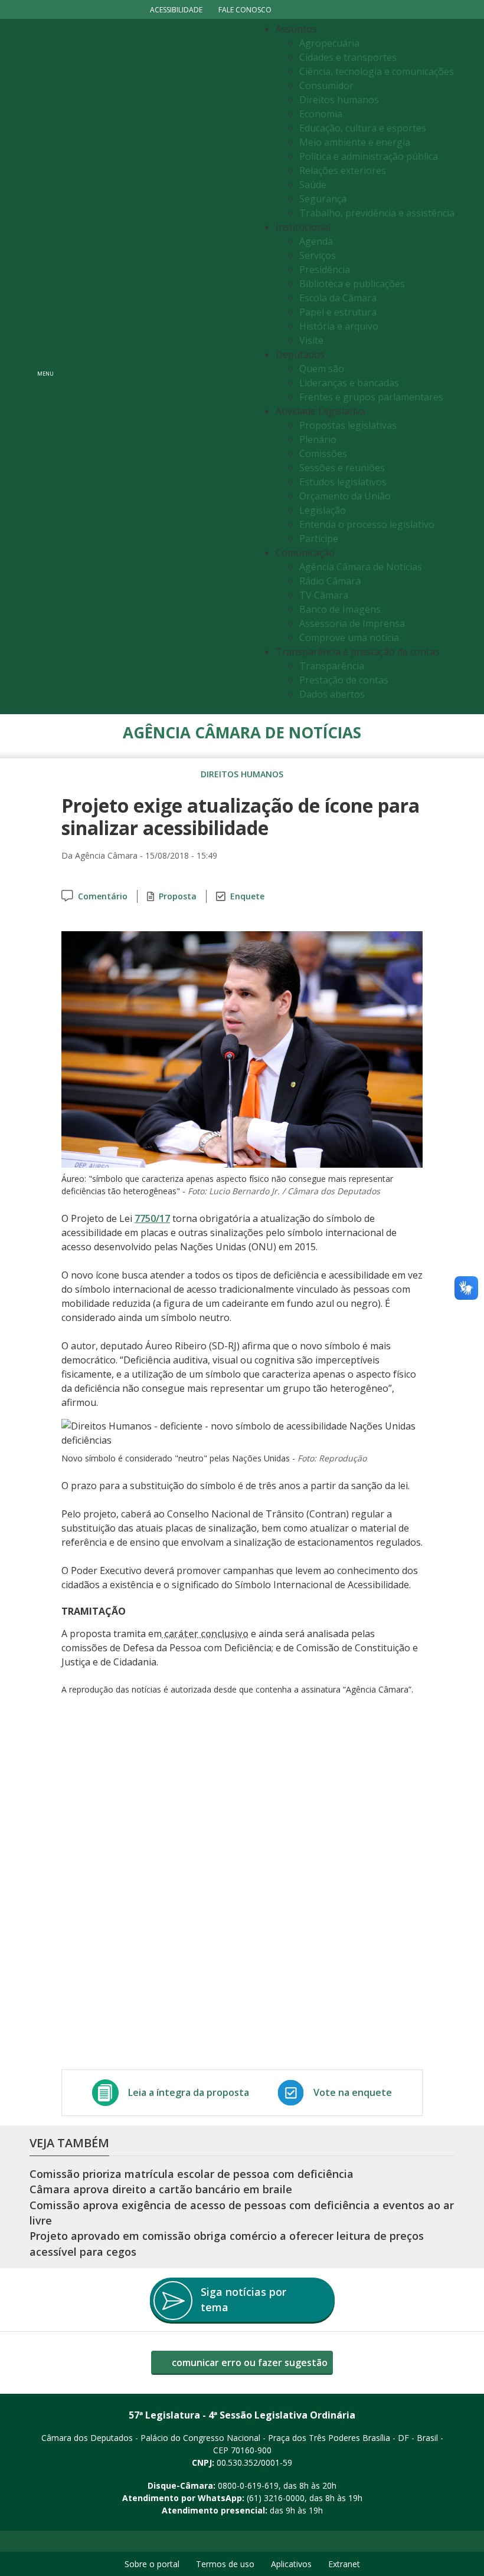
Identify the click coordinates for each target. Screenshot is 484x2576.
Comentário (103, 896)
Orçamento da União (345, 496)
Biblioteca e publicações (352, 284)
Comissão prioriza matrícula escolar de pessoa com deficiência (192, 2174)
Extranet (344, 2564)
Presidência (325, 270)
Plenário (318, 439)
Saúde (313, 185)
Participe (319, 538)
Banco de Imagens (340, 609)
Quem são (322, 369)
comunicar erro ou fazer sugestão (248, 2363)
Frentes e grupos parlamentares (371, 397)
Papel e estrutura (338, 312)
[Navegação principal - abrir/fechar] (45, 367)
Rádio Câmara (330, 581)
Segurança (323, 199)
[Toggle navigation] (157, 367)
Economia (321, 114)
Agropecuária (329, 43)
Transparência (332, 666)
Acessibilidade (176, 10)
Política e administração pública (369, 156)
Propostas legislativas (348, 425)
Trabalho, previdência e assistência (377, 213)
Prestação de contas (344, 680)
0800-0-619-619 (248, 2485)
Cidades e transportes (348, 57)
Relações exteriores (343, 170)
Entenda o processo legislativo (367, 524)
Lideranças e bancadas (349, 383)
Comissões (323, 454)
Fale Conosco (245, 10)
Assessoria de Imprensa (352, 623)
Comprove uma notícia (349, 638)
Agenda (316, 241)
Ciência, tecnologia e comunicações (377, 71)
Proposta (178, 896)
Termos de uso (225, 2564)
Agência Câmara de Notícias (361, 567)
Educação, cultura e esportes (363, 128)
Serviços (318, 255)
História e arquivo (339, 326)
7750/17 (152, 1218)
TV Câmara (324, 595)
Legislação (323, 510)
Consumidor (326, 86)
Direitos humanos (339, 100)
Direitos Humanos (242, 774)
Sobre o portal (152, 2564)
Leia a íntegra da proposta (189, 2092)
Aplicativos (291, 2564)
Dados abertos (332, 694)
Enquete (247, 896)
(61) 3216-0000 (276, 2498)
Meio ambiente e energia (355, 142)
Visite (311, 340)
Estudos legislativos (343, 482)
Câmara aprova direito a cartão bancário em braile (161, 2189)
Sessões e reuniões (342, 468)
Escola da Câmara (338, 298)
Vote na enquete (353, 2092)
